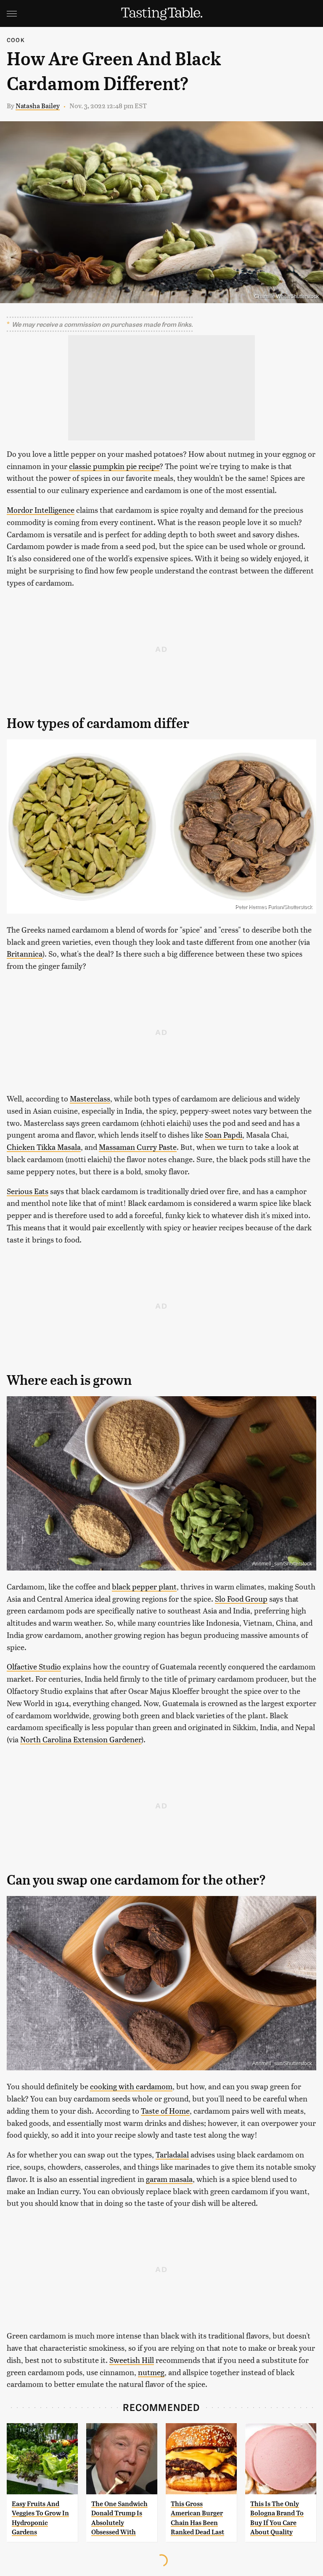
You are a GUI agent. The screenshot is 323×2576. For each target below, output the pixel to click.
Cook (16, 40)
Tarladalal (172, 2154)
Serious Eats (28, 1191)
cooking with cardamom (131, 2086)
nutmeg (151, 2372)
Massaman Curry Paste (138, 1147)
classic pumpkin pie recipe (114, 466)
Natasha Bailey (38, 105)
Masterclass (90, 1098)
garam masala (169, 2179)
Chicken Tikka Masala (44, 1147)
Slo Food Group (241, 1599)
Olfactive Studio (34, 1666)
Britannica (25, 953)
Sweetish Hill (132, 2360)
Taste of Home (165, 2111)
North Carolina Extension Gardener (81, 1739)
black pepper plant (144, 1586)
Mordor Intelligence (41, 510)
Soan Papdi (224, 1135)
